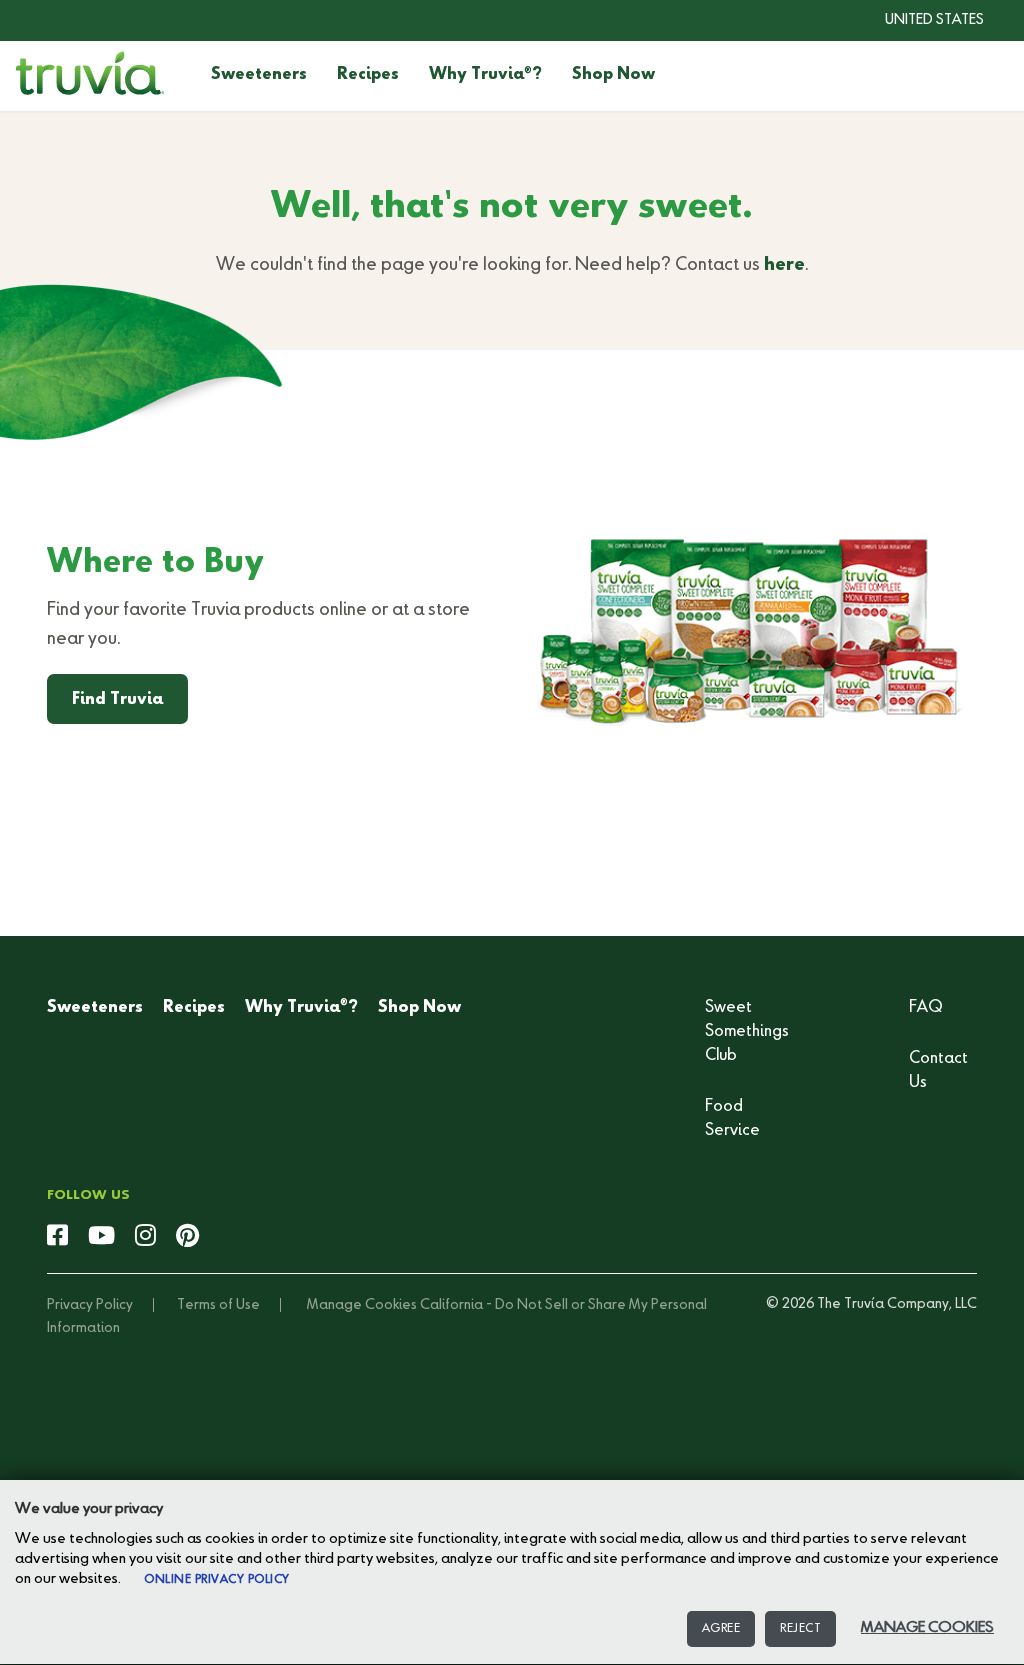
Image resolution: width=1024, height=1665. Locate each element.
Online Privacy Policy (217, 1580)
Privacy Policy (90, 1305)
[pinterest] (187, 1237)
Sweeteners (259, 75)
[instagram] (145, 1237)
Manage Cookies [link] (362, 1305)
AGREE (721, 1629)
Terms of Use (218, 1305)
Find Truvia (117, 700)
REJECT (800, 1629)
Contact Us (938, 1071)
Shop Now (613, 75)
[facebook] (57, 1237)
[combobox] (919, 20)
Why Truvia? (485, 75)
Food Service (732, 1119)
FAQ (926, 1008)
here (784, 265)
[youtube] (101, 1237)
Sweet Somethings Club (747, 1032)
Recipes (368, 75)
